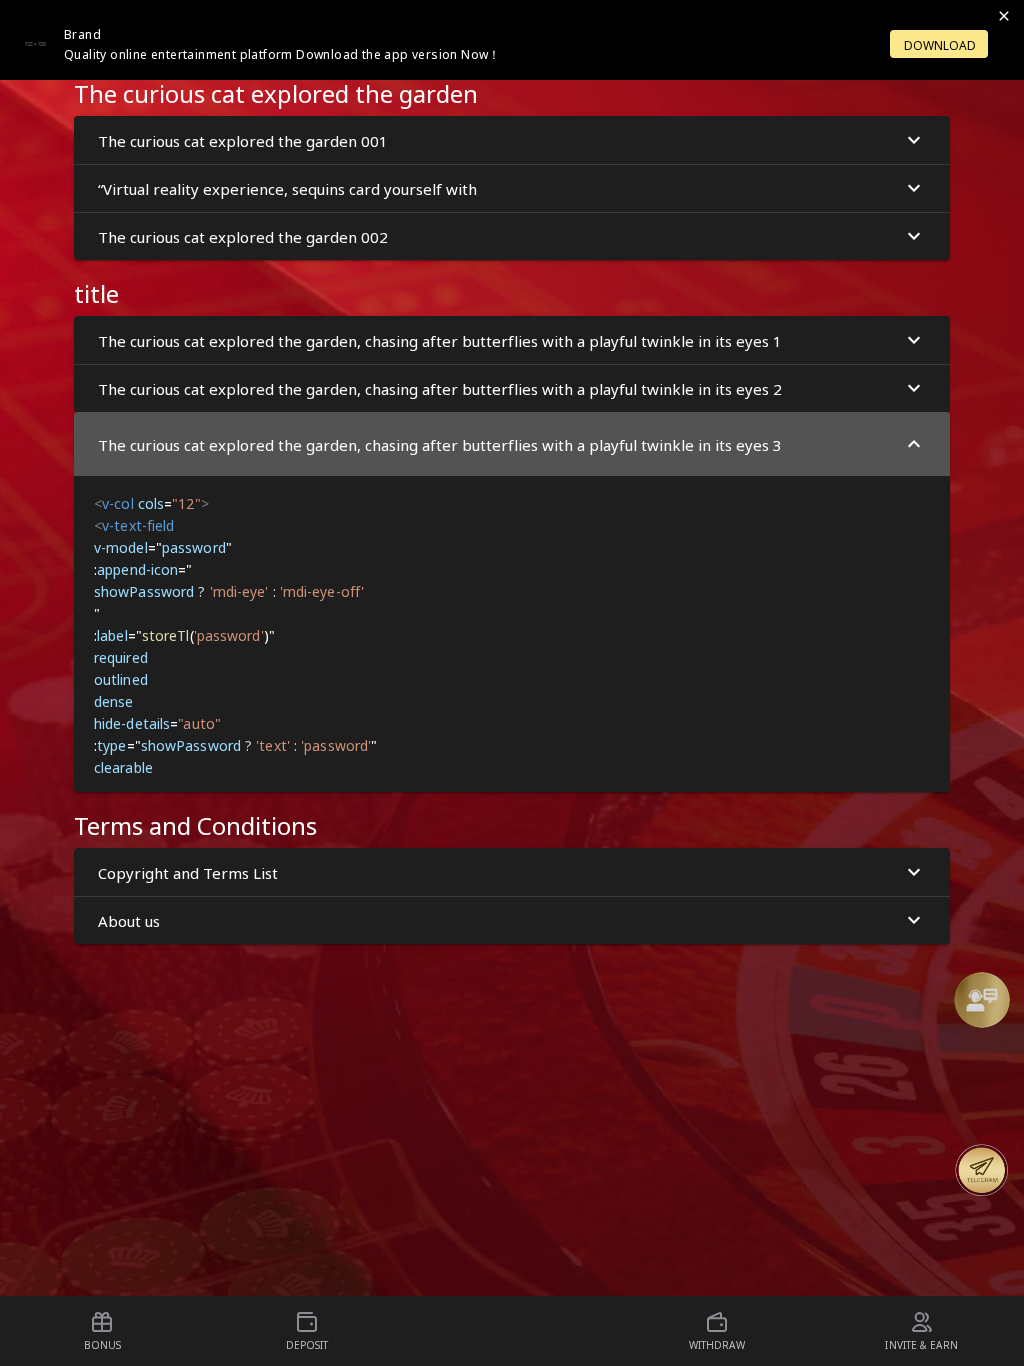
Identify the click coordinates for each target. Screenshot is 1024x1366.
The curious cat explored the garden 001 (243, 140)
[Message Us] (982, 1170)
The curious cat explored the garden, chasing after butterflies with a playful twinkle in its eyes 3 (440, 444)
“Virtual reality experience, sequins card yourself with (287, 188)
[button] (982, 1000)
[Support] (982, 1000)
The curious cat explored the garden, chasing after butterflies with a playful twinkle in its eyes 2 (440, 388)
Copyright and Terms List (188, 872)
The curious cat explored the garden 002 (243, 236)
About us (129, 920)
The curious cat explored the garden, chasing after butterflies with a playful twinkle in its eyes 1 (440, 340)
